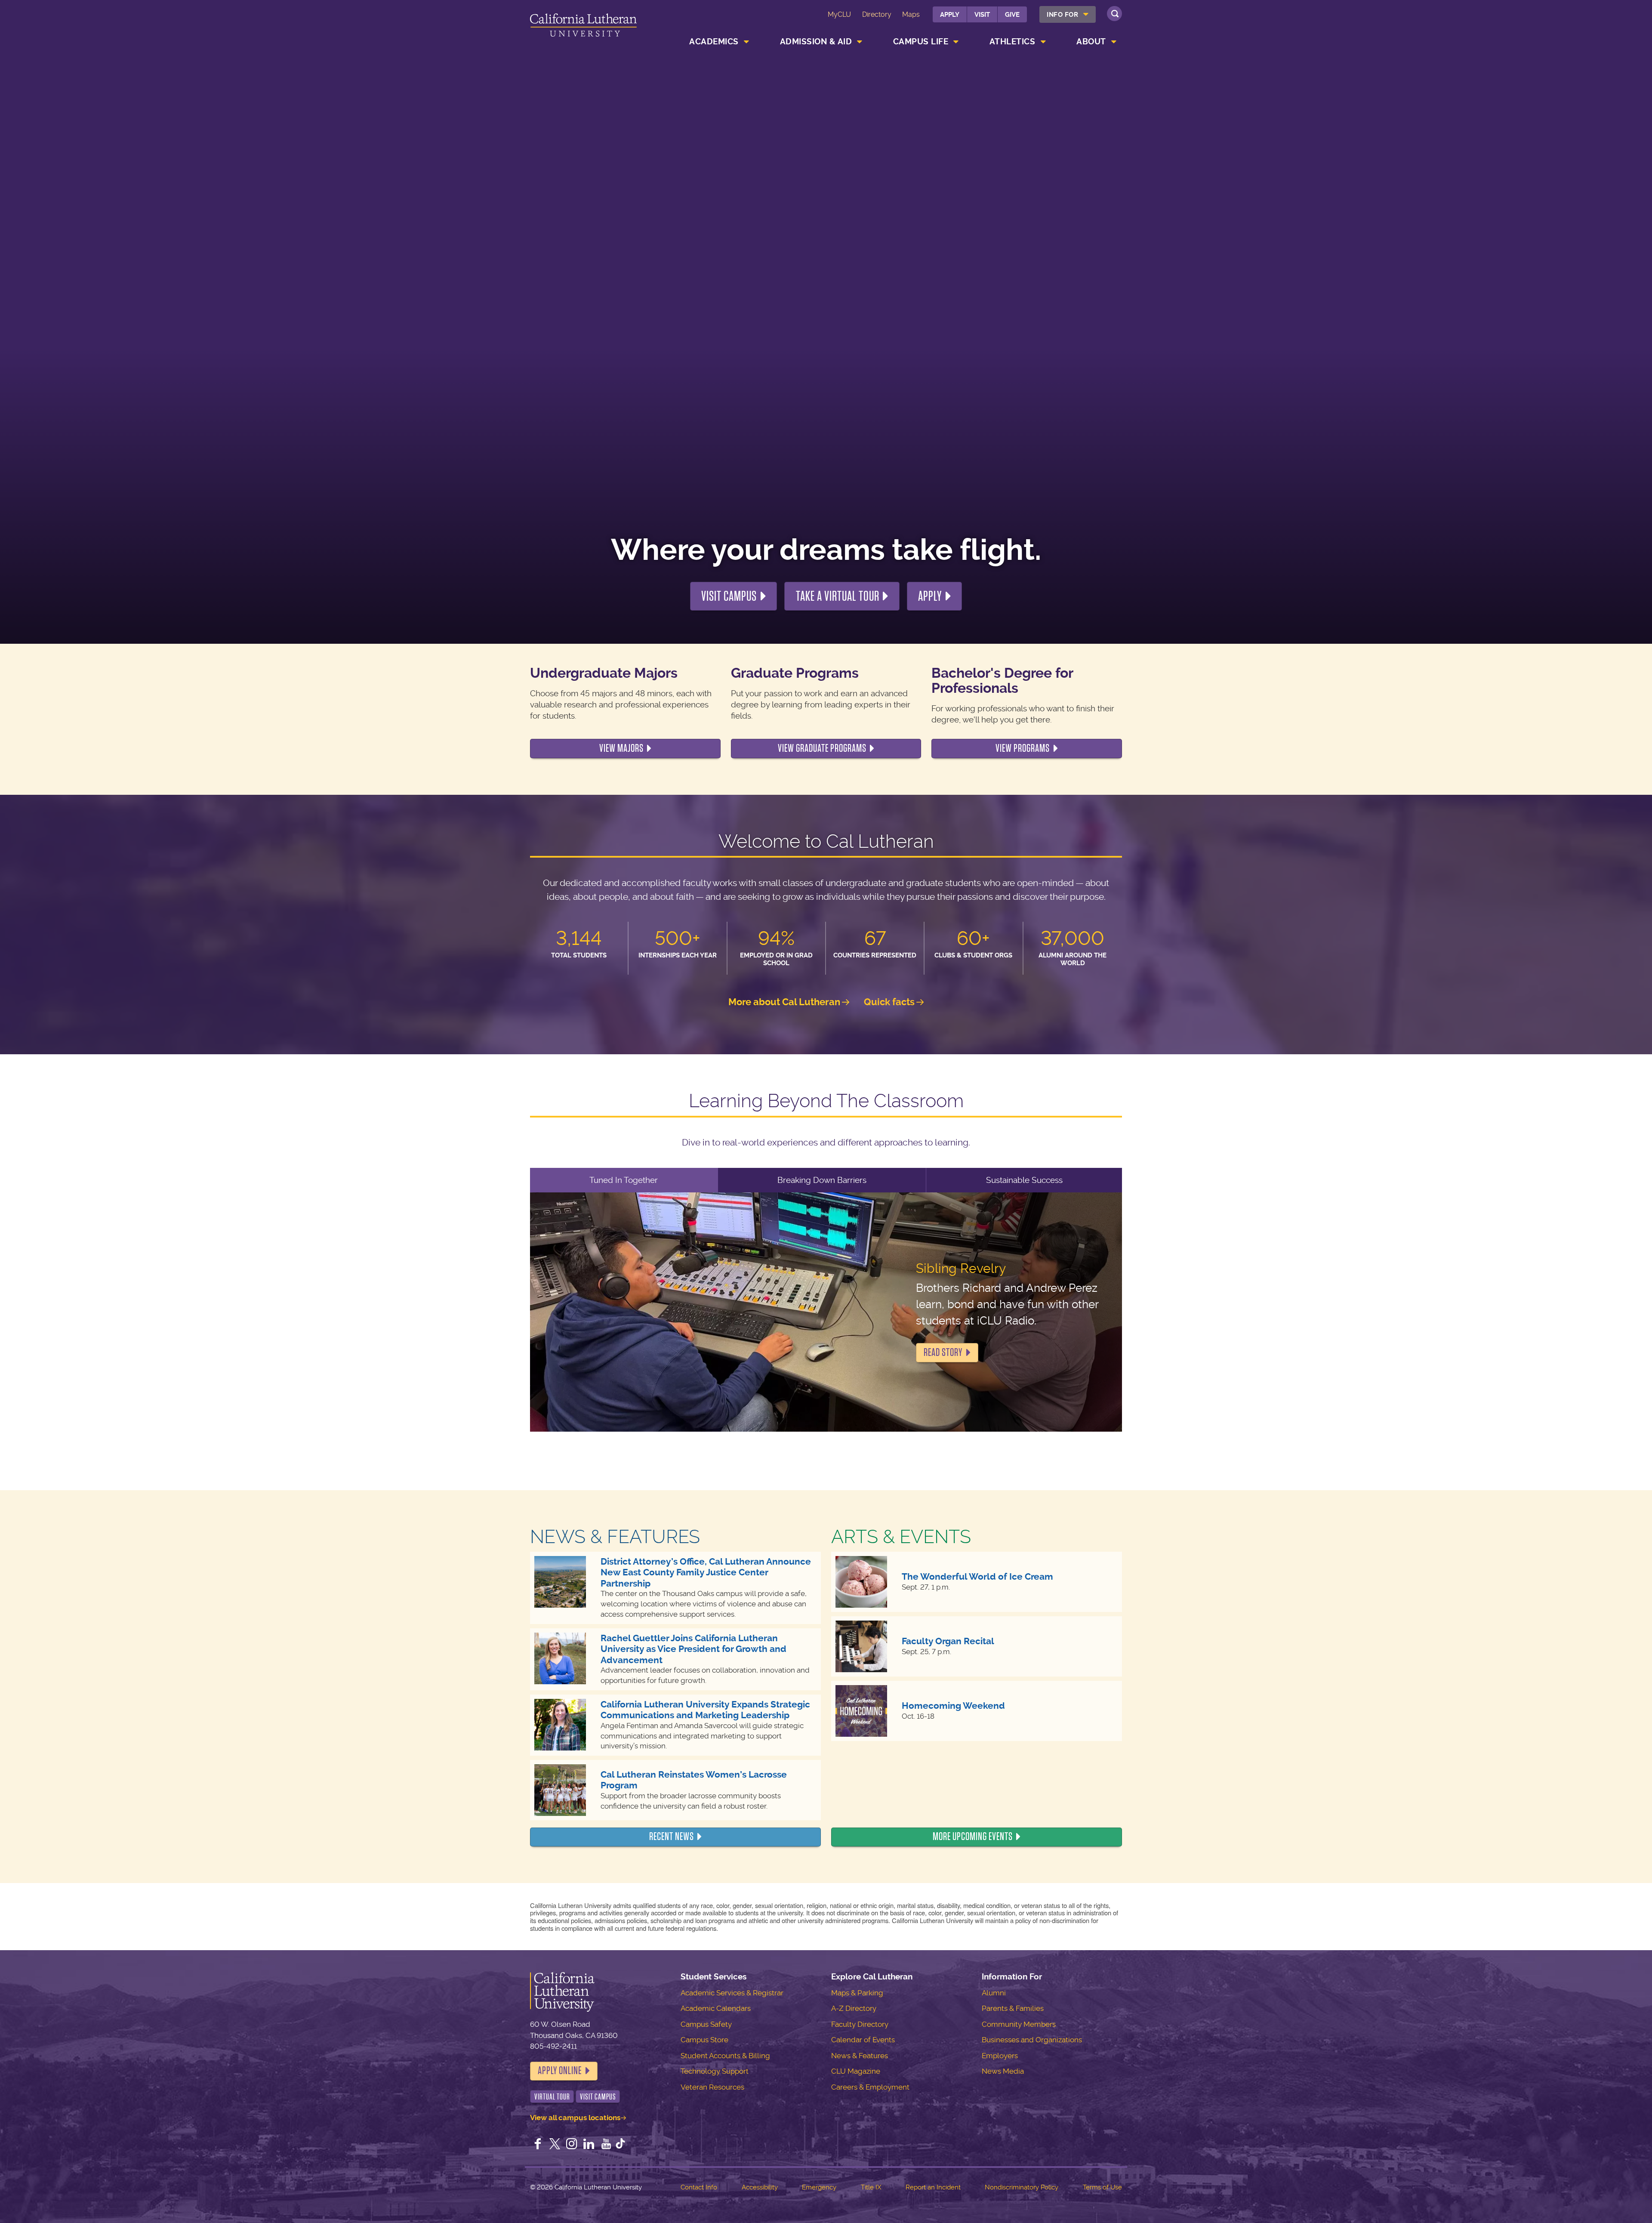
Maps (911, 14)
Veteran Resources (712, 2087)
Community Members (1019, 2024)
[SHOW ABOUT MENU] (1114, 42)
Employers (1000, 2056)
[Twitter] (555, 2145)
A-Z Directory (854, 2008)
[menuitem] (1068, 14)
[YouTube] (606, 2145)
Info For (1062, 15)
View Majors (621, 748)
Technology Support (715, 2071)
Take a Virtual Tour (838, 596)
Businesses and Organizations (1032, 2040)
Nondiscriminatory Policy (1022, 2187)
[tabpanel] (826, 1312)
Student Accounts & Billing (725, 2056)
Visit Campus (729, 596)
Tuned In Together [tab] (624, 1180)
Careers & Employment (870, 2087)
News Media (1003, 2071)
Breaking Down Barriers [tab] (822, 1180)
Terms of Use (1102, 2187)
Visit (982, 15)
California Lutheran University (583, 26)
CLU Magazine (856, 2071)
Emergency (819, 2187)
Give (1012, 15)
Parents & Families (1013, 2008)
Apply (950, 15)
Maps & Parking (857, 1993)
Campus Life (921, 42)
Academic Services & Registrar (732, 1993)
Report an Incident (933, 2187)
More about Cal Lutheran (784, 1002)
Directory (877, 14)
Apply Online (560, 2071)
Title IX (871, 2187)
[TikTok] (620, 2145)
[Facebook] (538, 2145)
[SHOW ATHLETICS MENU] (1043, 42)
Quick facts (889, 1002)
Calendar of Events (863, 2040)
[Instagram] (572, 2145)
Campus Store (704, 2040)
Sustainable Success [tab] (1024, 1180)
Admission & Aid (816, 42)
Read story (943, 1352)
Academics (714, 42)
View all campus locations (575, 2118)
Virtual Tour (552, 2097)
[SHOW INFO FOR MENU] (1086, 14)
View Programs (1023, 748)
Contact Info (699, 2187)
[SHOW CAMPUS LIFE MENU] (956, 42)
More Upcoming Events (973, 1837)
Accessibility (760, 2187)
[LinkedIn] (589, 2145)
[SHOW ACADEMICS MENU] (746, 42)
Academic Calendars (716, 2008)
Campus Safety (706, 2024)
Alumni (994, 1993)
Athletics (1012, 42)
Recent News (672, 1837)
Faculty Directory (860, 2024)
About (1091, 42)
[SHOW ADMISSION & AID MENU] (860, 42)
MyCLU (839, 14)
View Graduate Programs (822, 748)
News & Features (860, 2056)
